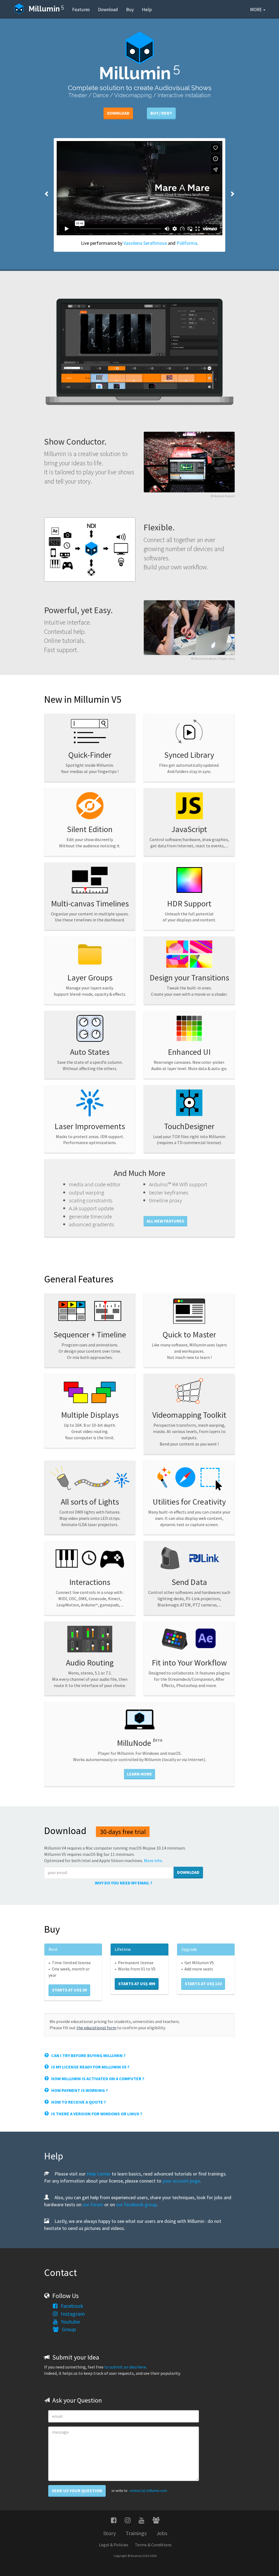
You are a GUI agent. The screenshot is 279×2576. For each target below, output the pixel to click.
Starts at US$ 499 (137, 1984)
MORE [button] (256, 10)
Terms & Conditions (153, 2545)
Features (81, 10)
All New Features (165, 1221)
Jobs (162, 2533)
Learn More (139, 1774)
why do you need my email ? (124, 1883)
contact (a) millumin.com (148, 2491)
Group (67, 2329)
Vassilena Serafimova (145, 243)
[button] (49, 195)
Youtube (69, 2322)
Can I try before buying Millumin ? (87, 2055)
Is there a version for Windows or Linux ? (95, 2114)
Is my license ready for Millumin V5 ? (89, 2067)
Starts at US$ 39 (69, 1990)
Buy (130, 10)
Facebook (70, 2306)
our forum (93, 2204)
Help (147, 10)
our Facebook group (136, 2204)
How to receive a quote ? (77, 2102)
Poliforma (187, 243)
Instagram (71, 2314)
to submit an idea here (125, 2367)
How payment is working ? (78, 2090)
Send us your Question (77, 2491)
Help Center (99, 2174)
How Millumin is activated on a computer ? (97, 2079)
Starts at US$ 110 (203, 1984)
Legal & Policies (114, 2545)
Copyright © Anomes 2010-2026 (135, 2556)
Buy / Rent (161, 113)
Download (108, 10)
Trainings (136, 2533)
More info (153, 1860)
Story (110, 2533)
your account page (181, 2181)
